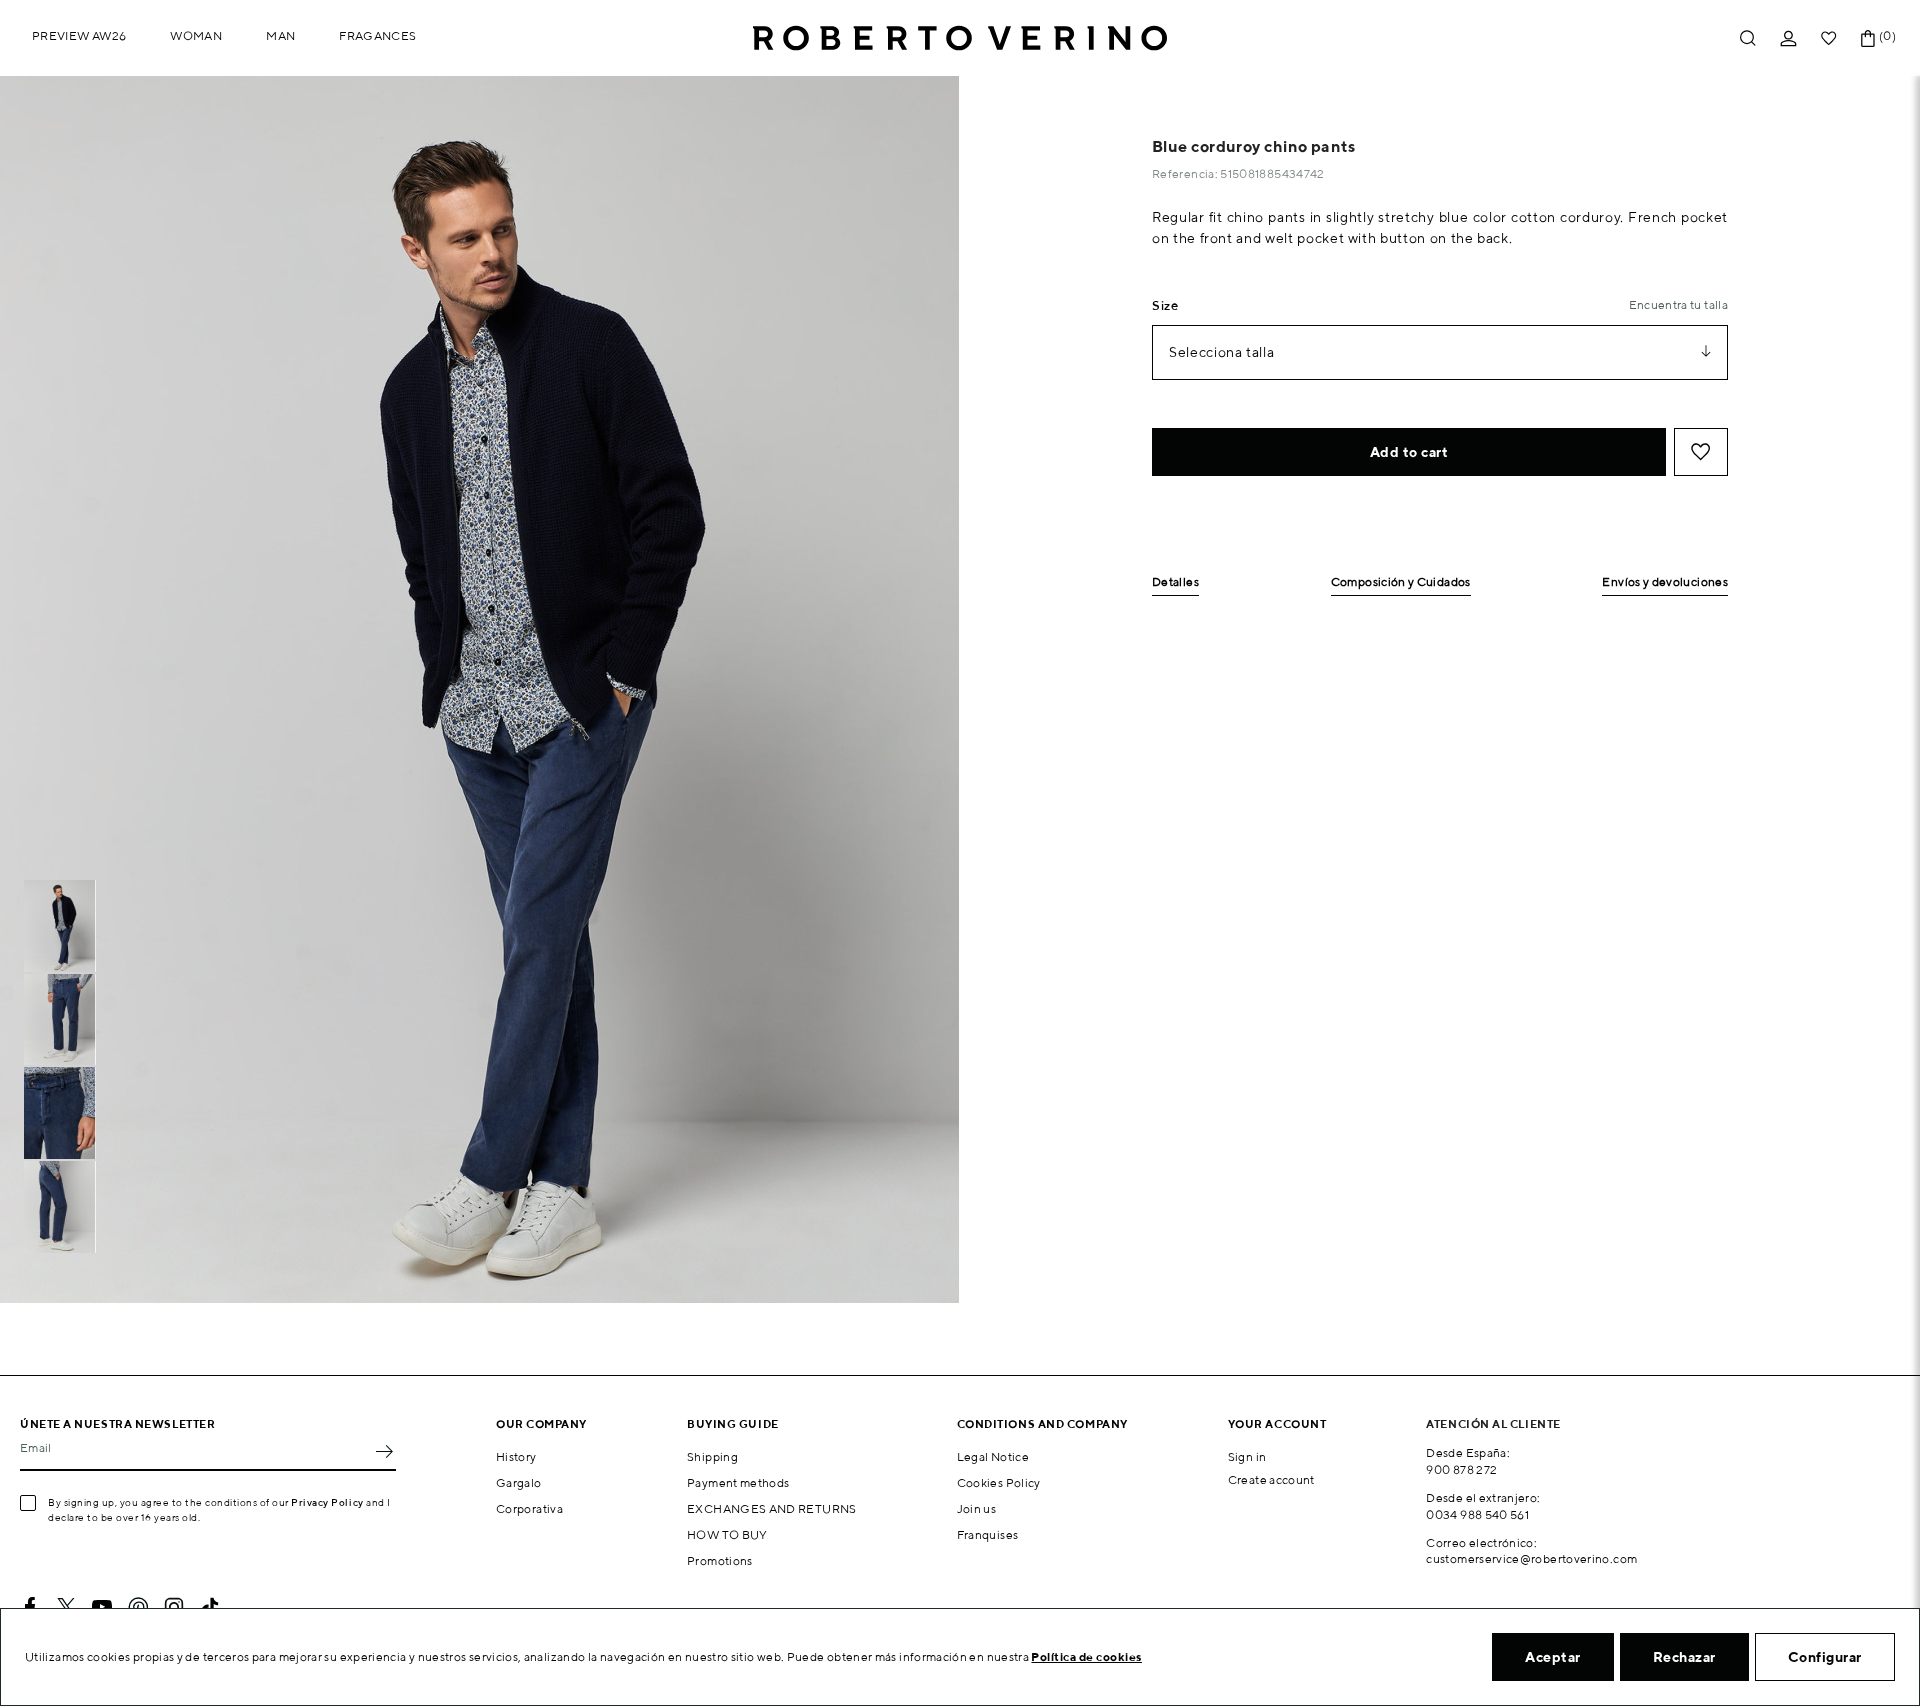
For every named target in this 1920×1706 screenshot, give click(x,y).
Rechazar (1684, 1657)
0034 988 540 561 (1477, 1514)
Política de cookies (1086, 1656)
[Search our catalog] (1748, 38)
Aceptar (1553, 1657)
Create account (1271, 1479)
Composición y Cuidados (1401, 582)
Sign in (1247, 1456)
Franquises (988, 1534)
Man (280, 35)
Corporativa (529, 1508)
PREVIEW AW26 (79, 35)
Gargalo (519, 1482)
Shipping (712, 1456)
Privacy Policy (327, 1502)
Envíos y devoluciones (1665, 582)
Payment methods (738, 1482)
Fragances (377, 35)
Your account (1277, 1423)
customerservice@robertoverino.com (1531, 1558)
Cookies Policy (999, 1482)
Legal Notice (993, 1456)
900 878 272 (1461, 1469)
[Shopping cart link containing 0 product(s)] (1868, 38)
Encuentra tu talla (1678, 304)
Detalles (1175, 582)
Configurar (1825, 1657)
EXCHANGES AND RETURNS (772, 1508)
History (516, 1456)
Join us (977, 1508)
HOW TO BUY (727, 1534)
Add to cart (1409, 452)
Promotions (720, 1560)
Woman (196, 35)
